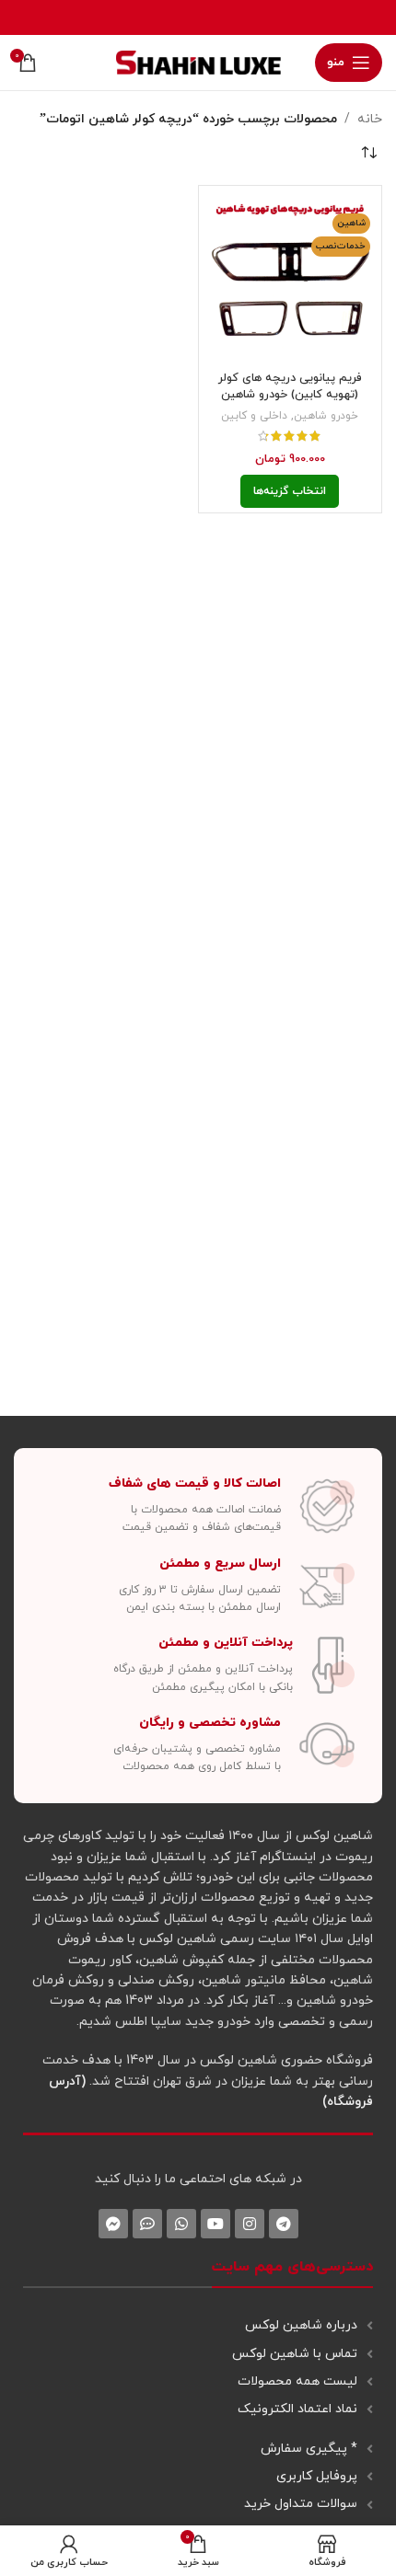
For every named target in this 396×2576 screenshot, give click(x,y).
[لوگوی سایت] (198, 61)
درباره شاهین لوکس (301, 2325)
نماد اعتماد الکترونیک (297, 2409)
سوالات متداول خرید (301, 2504)
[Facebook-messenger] (113, 2224)
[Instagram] (250, 2224)
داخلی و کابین (254, 416)
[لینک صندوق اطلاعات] (198, 1506)
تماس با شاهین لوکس (295, 2354)
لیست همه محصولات (297, 2381)
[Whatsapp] (181, 2224)
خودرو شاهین (326, 416)
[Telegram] (284, 2224)
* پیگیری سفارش (309, 2449)
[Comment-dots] (147, 2224)
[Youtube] (215, 2224)
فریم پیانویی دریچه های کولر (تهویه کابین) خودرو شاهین (290, 386)
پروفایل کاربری (317, 2476)
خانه (370, 119)
